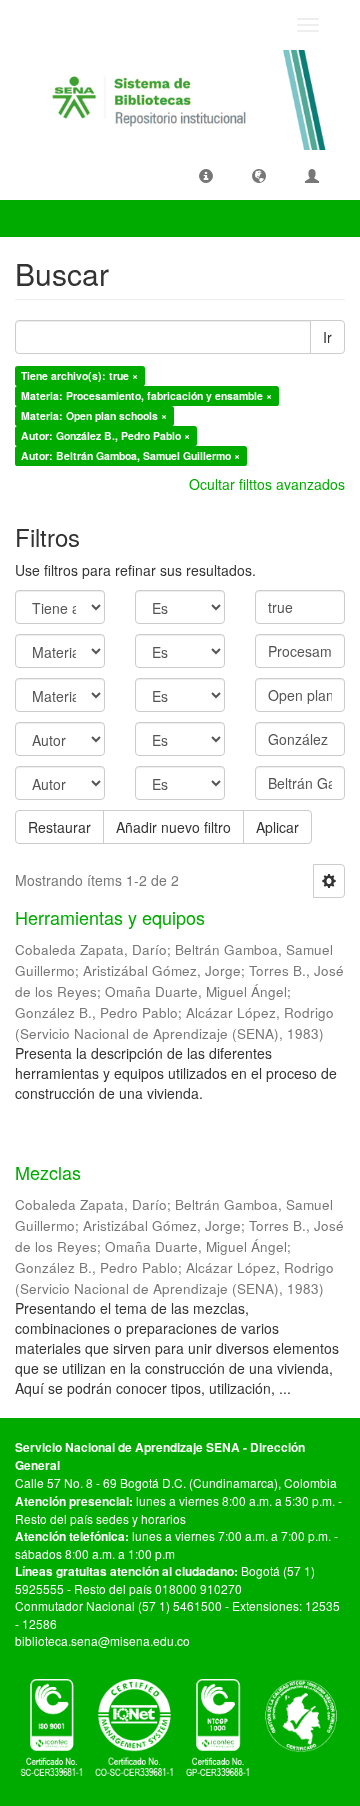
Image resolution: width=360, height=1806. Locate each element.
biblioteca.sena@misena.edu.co (102, 1640)
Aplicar (277, 827)
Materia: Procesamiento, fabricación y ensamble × (146, 395)
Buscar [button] (54, 218)
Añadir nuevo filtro (173, 827)
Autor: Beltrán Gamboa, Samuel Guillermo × (130, 455)
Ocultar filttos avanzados (267, 484)
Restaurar (59, 827)
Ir (327, 337)
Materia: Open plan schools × (94, 415)
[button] (206, 175)
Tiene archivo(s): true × (79, 375)
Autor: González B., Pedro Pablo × (105, 435)
